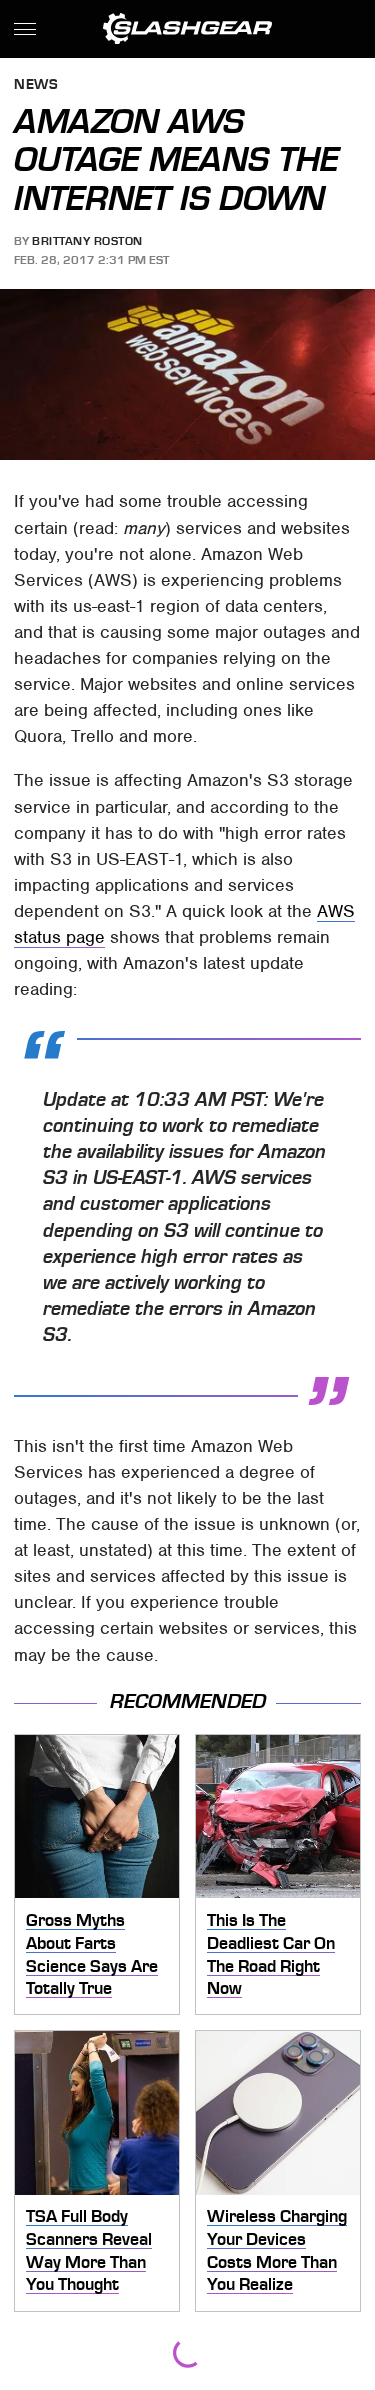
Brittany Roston (87, 241)
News (36, 85)
